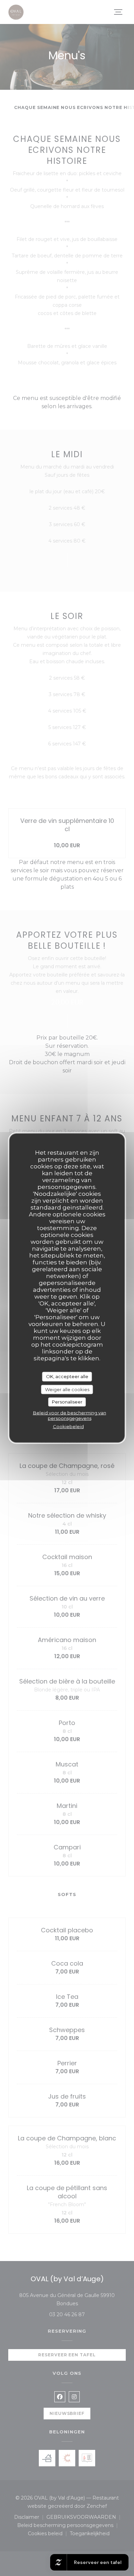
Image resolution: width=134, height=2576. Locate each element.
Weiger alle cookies (67, 1389)
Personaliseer (67, 1402)
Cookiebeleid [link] (68, 1426)
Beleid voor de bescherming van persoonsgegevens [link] (70, 1415)
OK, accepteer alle (67, 1376)
